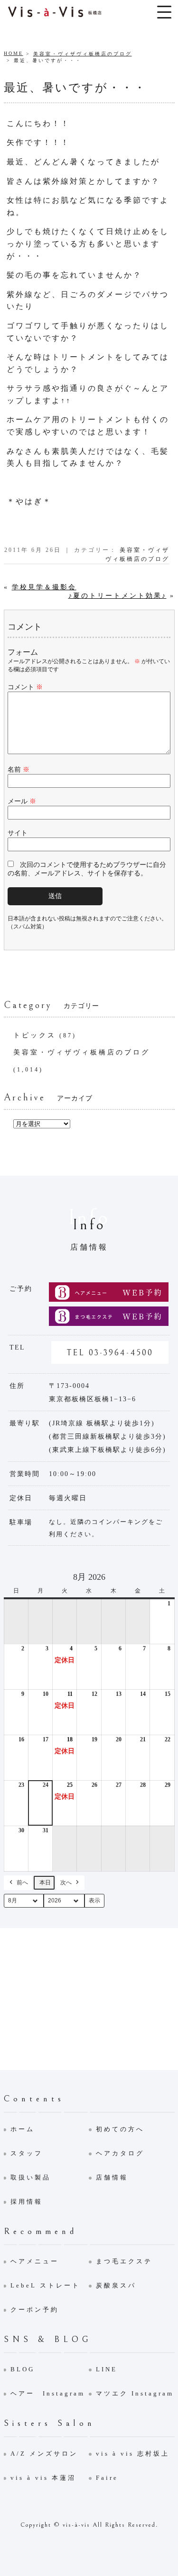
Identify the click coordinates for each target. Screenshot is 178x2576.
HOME (14, 53)
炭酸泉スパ (116, 2285)
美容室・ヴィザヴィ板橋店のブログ (83, 54)
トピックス (35, 1035)
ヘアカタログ (120, 2153)
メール (22, 801)
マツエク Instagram (135, 2393)
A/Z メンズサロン (44, 2454)
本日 (45, 1882)
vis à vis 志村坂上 (133, 2454)
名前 (19, 770)
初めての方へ (120, 2129)
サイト (18, 833)
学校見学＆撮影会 (44, 587)
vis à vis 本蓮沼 (43, 2478)
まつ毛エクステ (124, 2261)
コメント (25, 687)
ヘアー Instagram (48, 2393)
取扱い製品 (31, 2177)
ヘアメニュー (35, 2261)
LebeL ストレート (45, 2285)
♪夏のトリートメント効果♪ (117, 596)
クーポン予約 (35, 2310)
